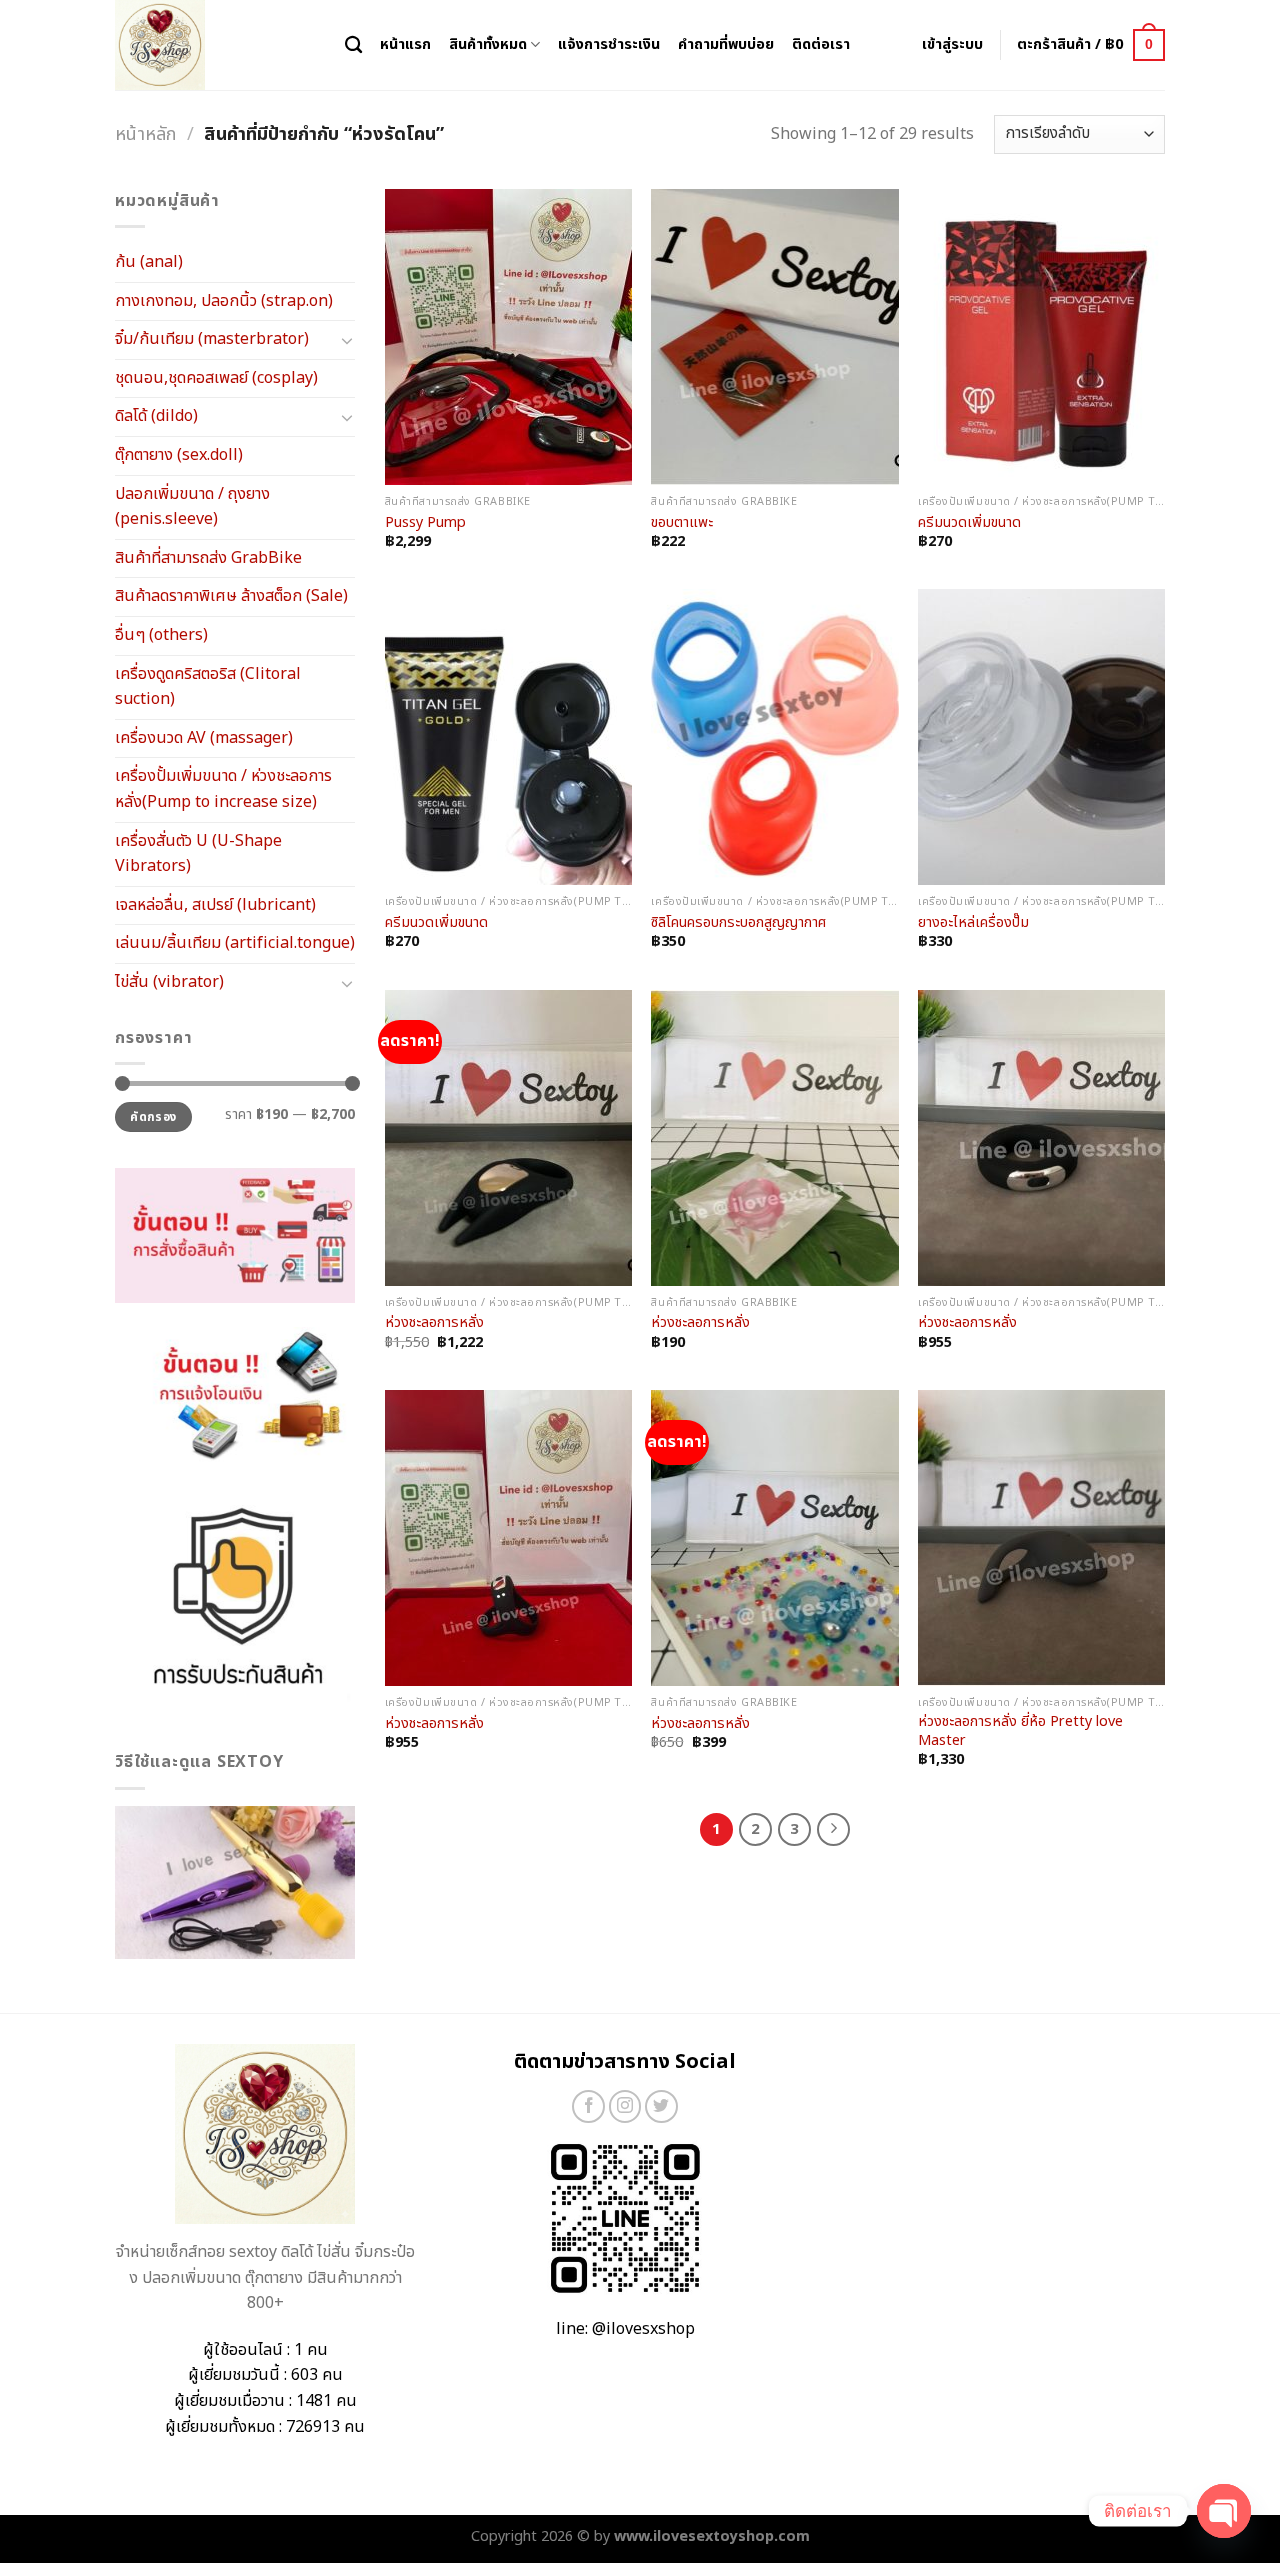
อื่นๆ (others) (161, 635)
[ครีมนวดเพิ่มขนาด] (1041, 337)
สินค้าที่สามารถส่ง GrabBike (208, 558)
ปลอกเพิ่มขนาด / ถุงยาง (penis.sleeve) (192, 507)
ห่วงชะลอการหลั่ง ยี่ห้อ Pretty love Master (1020, 1731)
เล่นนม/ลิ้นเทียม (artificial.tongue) (235, 943)
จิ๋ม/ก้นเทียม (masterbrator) (212, 339)
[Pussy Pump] (508, 337)
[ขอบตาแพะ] (774, 337)
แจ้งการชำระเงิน (609, 44)
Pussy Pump (425, 523)
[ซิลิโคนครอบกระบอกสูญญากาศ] (774, 737)
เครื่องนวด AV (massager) (204, 738)
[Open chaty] (1224, 2511)
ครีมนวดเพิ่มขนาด (969, 523)
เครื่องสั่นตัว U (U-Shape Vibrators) (198, 854)
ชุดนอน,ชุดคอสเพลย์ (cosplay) (216, 378)
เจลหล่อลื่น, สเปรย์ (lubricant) (215, 905)
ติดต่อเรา (821, 44)
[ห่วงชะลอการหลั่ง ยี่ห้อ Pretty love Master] (1041, 1538)
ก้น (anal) (149, 262)
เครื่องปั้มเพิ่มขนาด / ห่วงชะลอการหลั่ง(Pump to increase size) (223, 789)
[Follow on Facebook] (588, 2106)
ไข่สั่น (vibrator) (169, 982)
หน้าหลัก (145, 134)
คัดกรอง (153, 1117)
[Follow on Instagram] (625, 2106)
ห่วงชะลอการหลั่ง (434, 1323)
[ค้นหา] (353, 45)
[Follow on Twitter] (661, 2106)
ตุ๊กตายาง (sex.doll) (179, 455)
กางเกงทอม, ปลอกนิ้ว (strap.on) (224, 301)
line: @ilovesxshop (625, 2329)
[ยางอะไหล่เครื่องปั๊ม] (1041, 737)
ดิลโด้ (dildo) (156, 416)
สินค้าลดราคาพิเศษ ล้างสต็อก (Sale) (231, 596)
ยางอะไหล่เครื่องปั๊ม (973, 923)
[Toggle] (347, 340)
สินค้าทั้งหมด (488, 44)
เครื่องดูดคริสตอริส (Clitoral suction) (208, 687)
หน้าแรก (405, 44)
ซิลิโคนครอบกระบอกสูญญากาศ (738, 923)
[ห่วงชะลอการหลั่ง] (508, 1138)
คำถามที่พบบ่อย (726, 44)
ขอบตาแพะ (682, 523)
